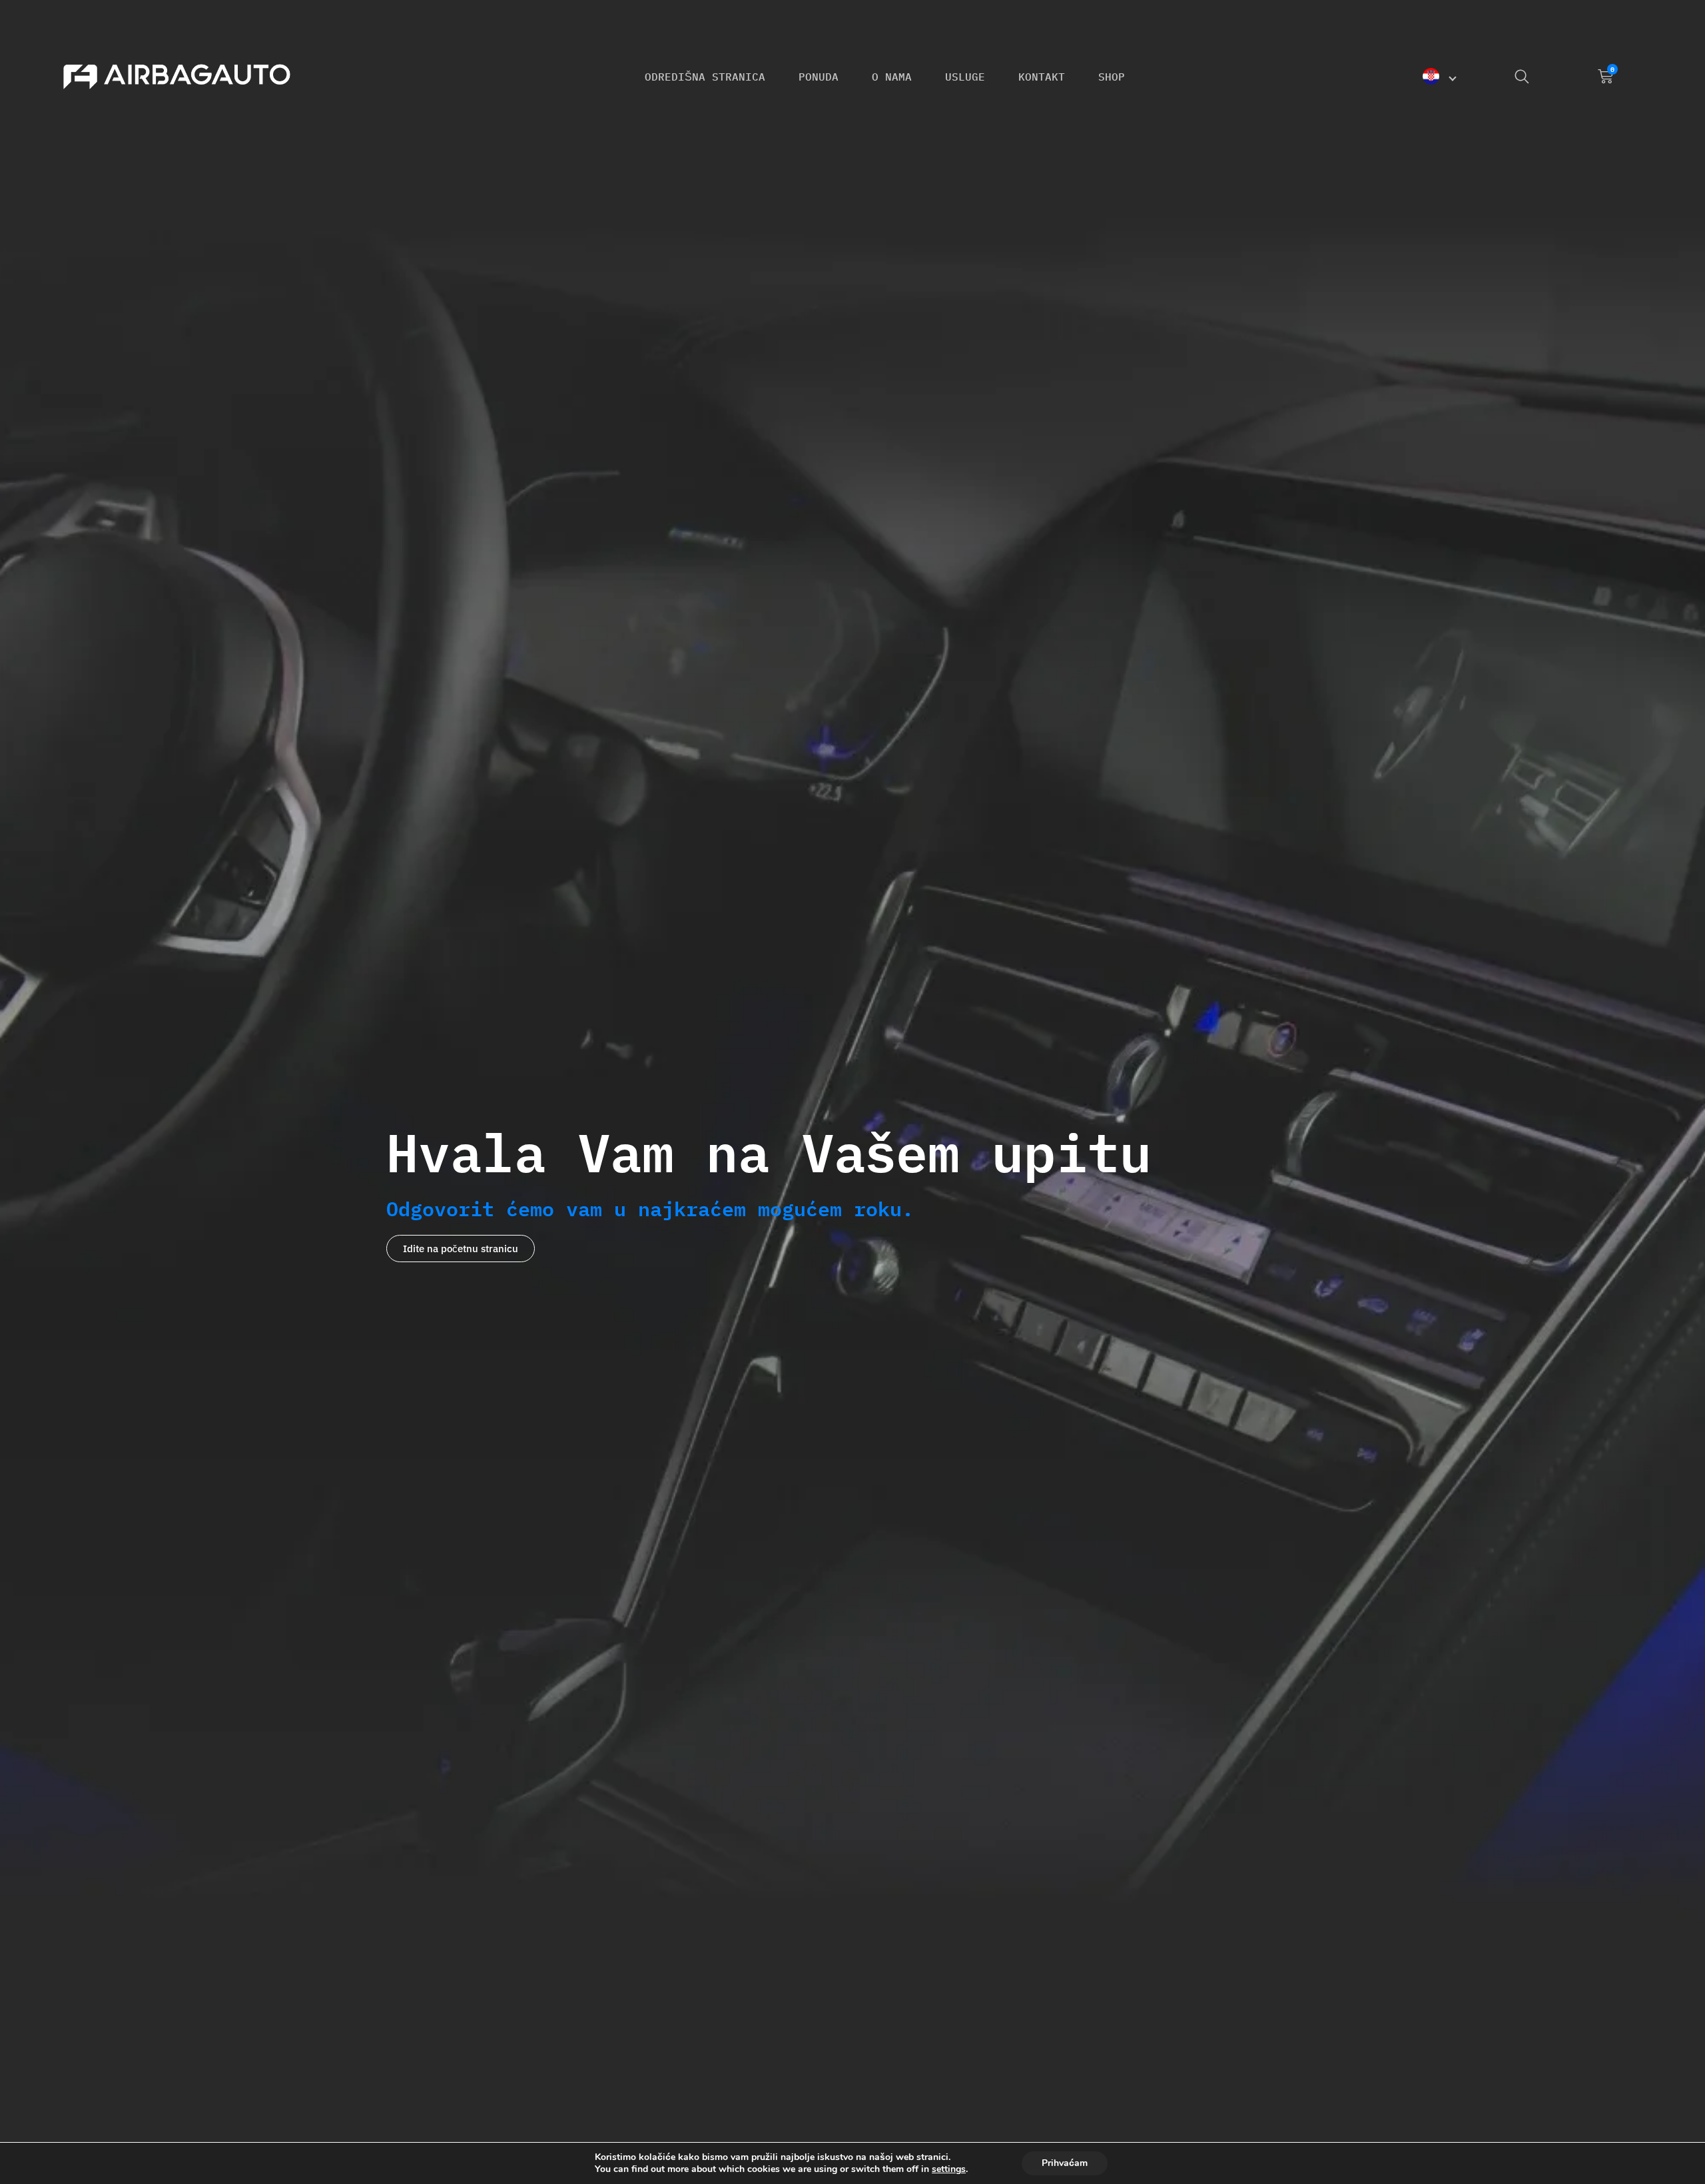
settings (949, 2169)
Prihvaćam (1065, 2163)
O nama (892, 77)
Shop (1112, 77)
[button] (1442, 76)
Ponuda (819, 77)
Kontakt (1042, 77)
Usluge (965, 77)
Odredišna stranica (705, 77)
